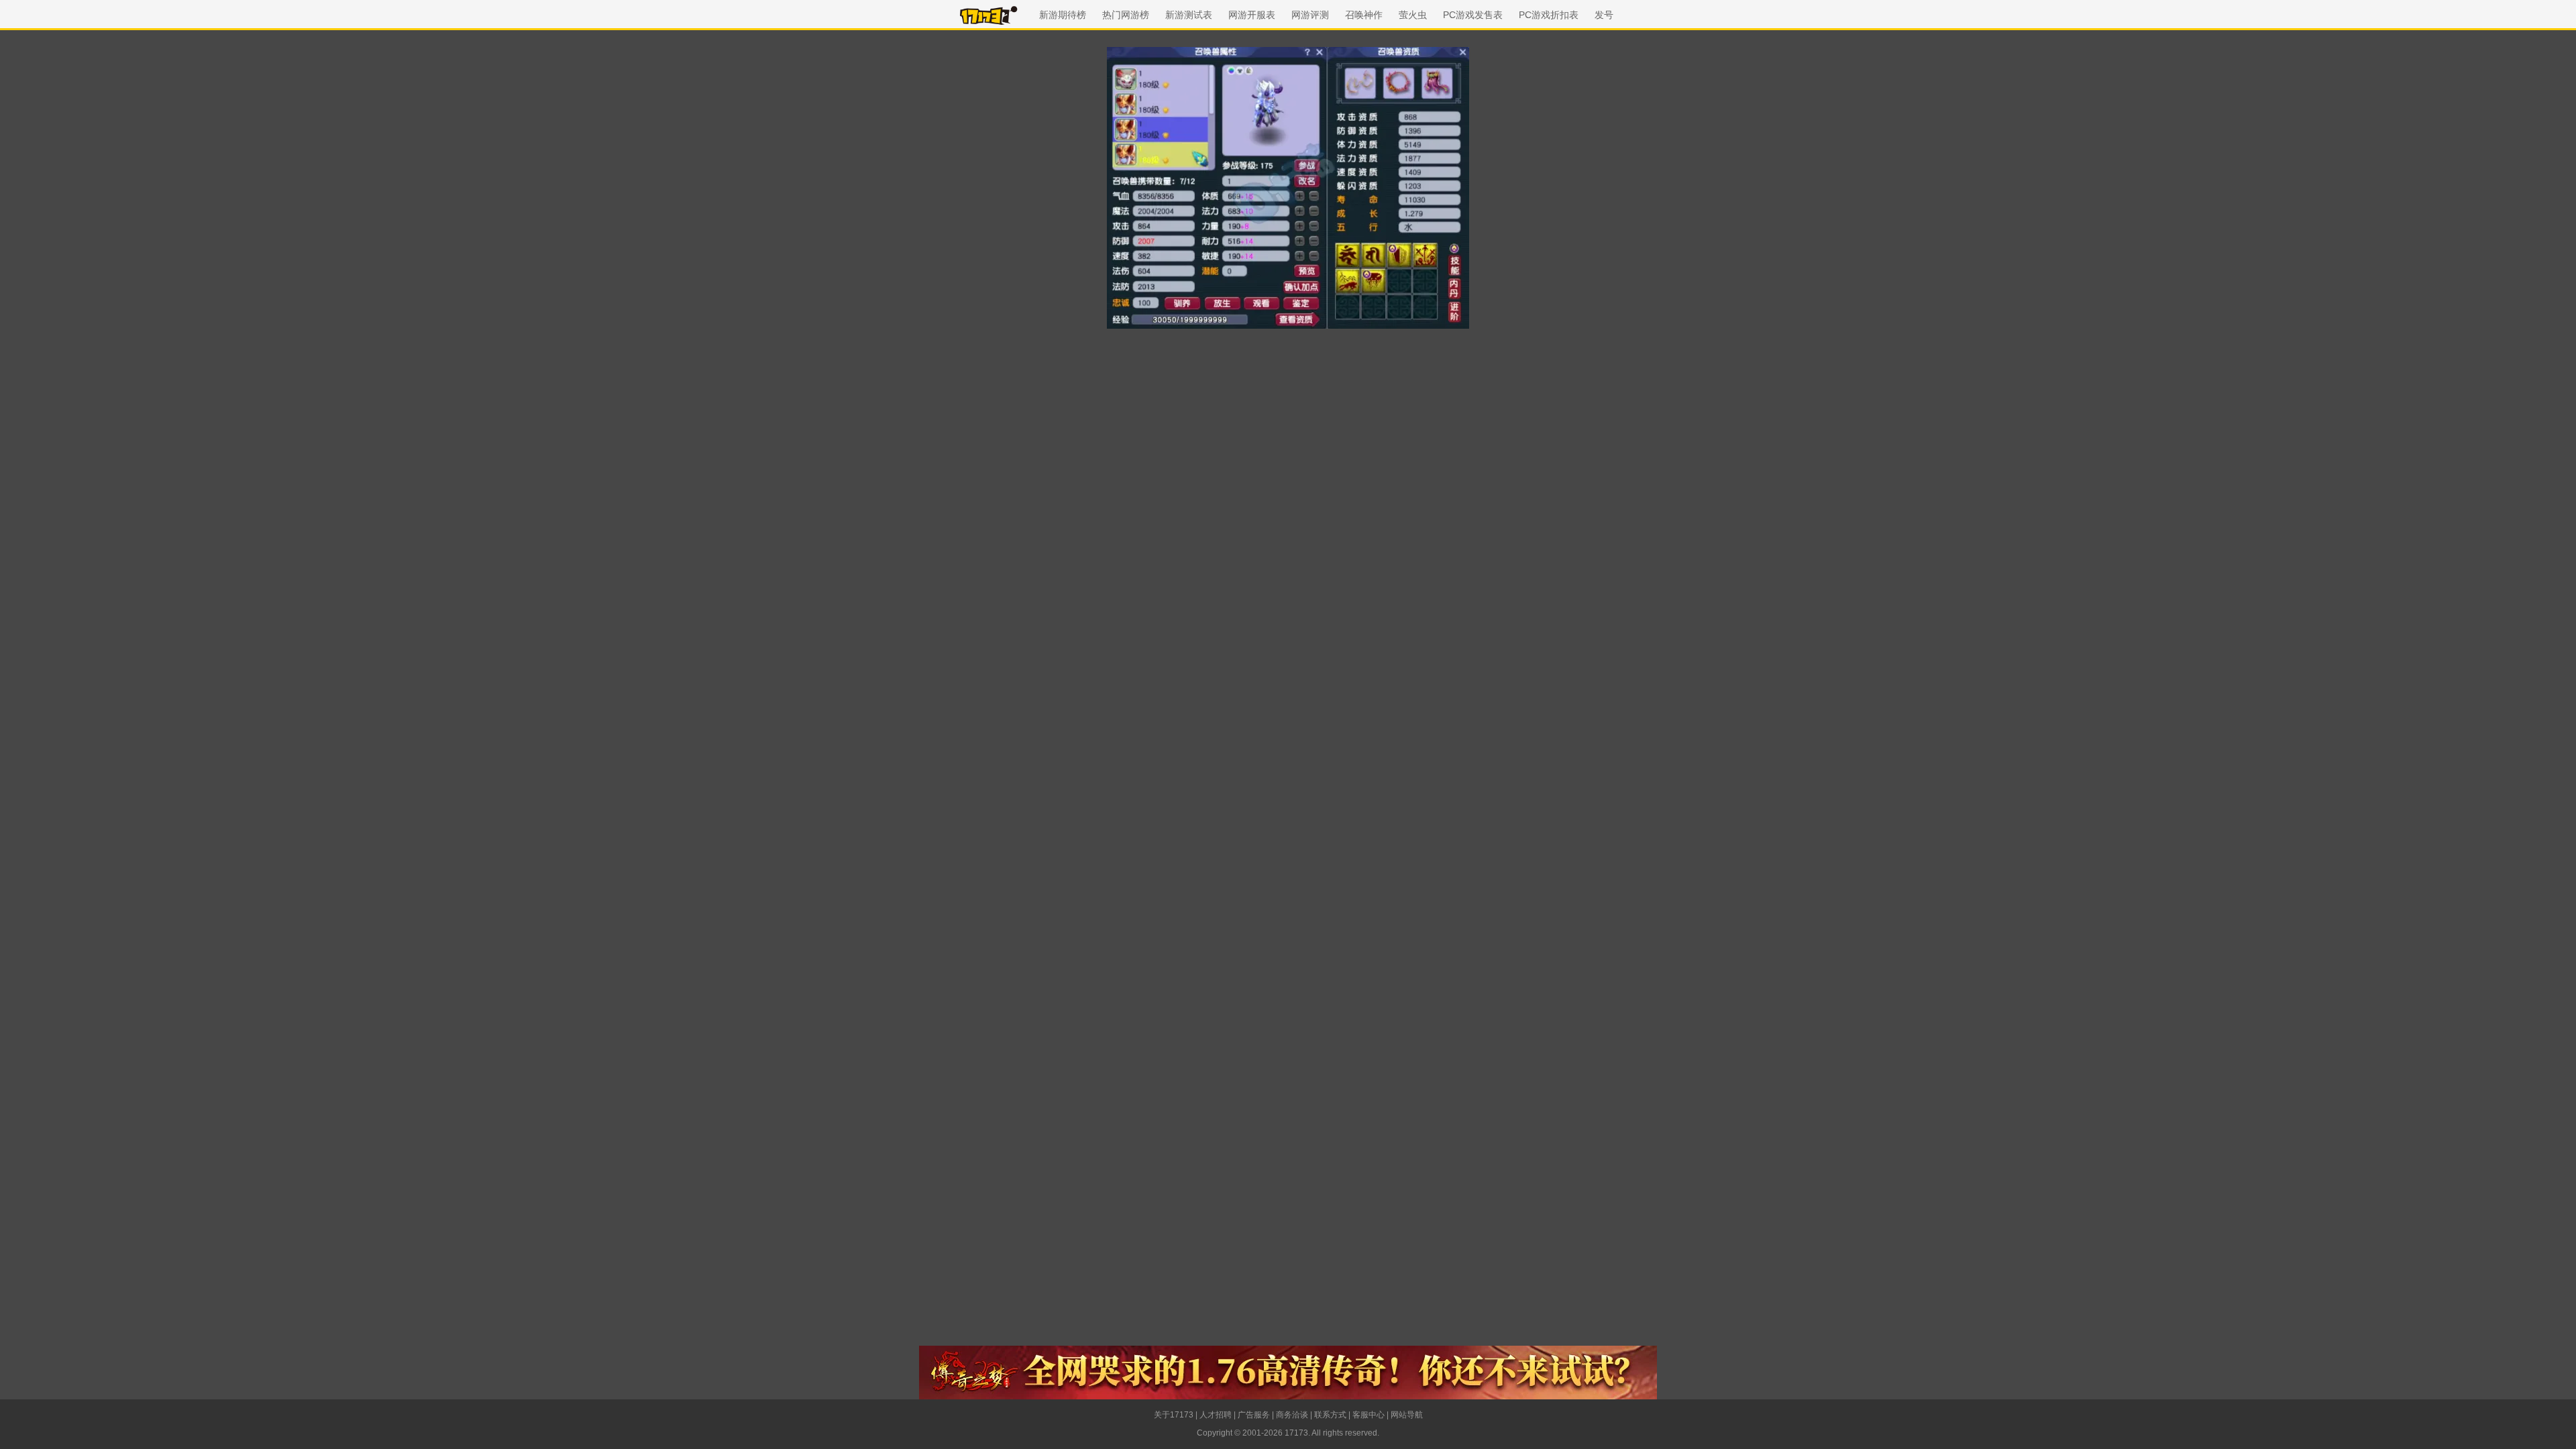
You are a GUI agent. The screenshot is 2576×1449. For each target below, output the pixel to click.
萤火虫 (1413, 15)
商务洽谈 (1292, 1415)
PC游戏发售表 (1473, 15)
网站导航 (1407, 1415)
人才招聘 (1216, 1415)
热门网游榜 (1126, 15)
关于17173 (1174, 1415)
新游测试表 (1189, 15)
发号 (1604, 15)
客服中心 (1368, 1415)
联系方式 (1330, 1415)
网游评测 (1310, 15)
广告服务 (1254, 1415)
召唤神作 (1364, 15)
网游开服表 (1252, 15)
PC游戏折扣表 (1549, 15)
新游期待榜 (1063, 15)
